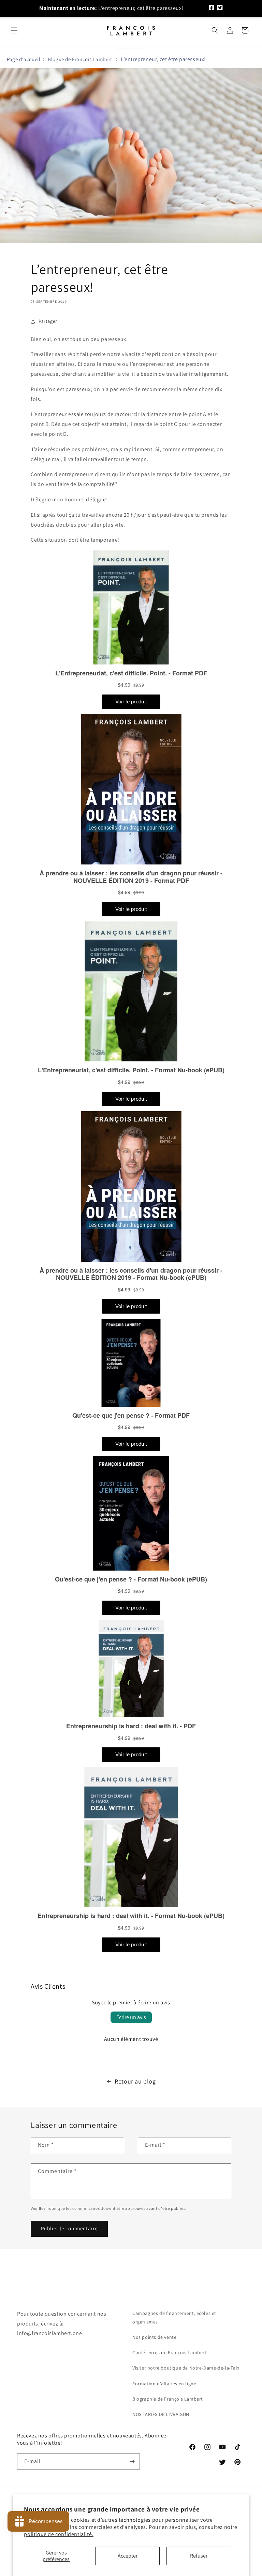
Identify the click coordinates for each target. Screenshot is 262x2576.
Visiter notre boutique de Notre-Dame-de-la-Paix (186, 2368)
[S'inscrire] (132, 2461)
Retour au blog (135, 2081)
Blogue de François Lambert (80, 59)
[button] (14, 30)
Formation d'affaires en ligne (164, 2384)
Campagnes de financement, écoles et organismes (174, 2317)
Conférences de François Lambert (170, 2352)
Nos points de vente (154, 2337)
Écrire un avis (131, 2017)
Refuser (199, 2556)
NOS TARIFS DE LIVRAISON (161, 2414)
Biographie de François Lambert (168, 2399)
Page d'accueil (24, 59)
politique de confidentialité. (59, 2534)
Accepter (128, 2556)
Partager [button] (48, 321)
